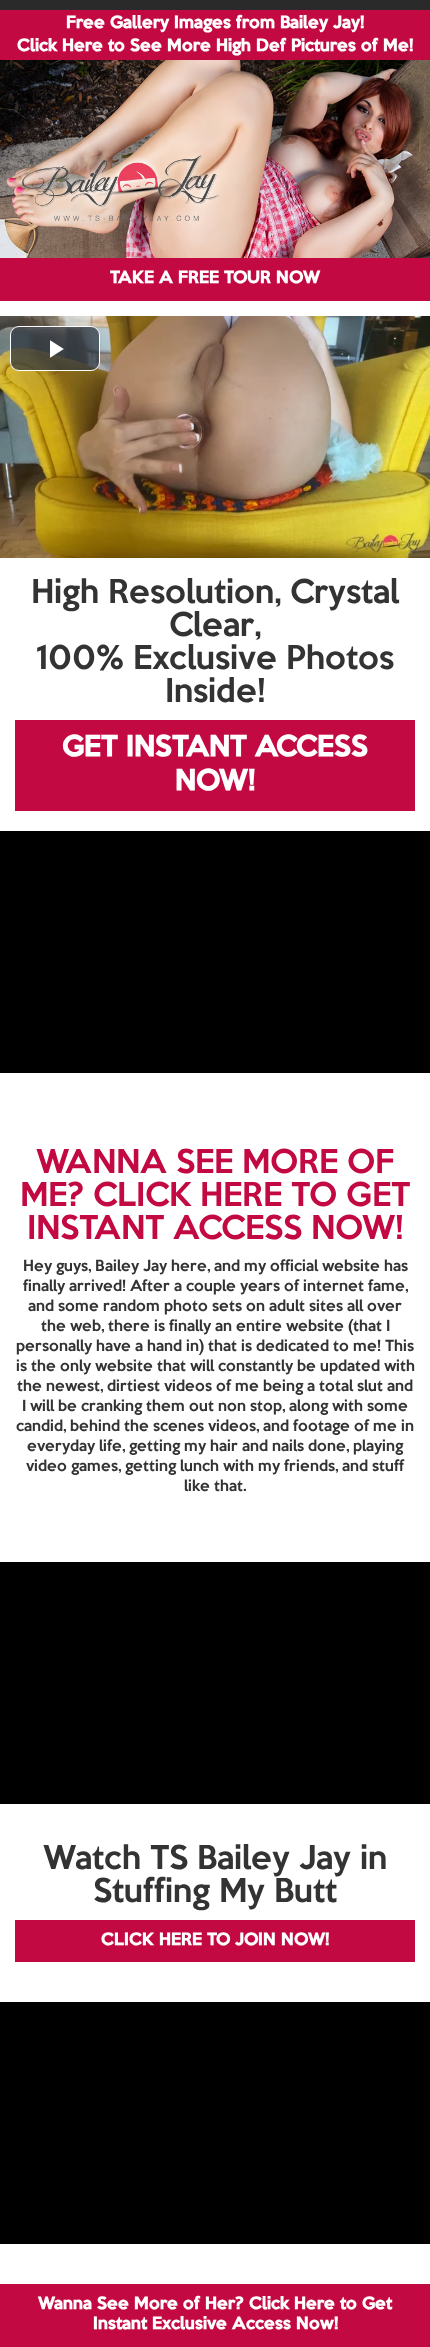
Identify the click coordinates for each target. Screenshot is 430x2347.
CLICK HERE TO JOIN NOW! (215, 1940)
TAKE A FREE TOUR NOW (215, 278)
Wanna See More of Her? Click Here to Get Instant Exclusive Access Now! (215, 2314)
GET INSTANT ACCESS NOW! (215, 765)
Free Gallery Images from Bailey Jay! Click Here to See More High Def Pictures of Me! (215, 35)
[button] (55, 348)
